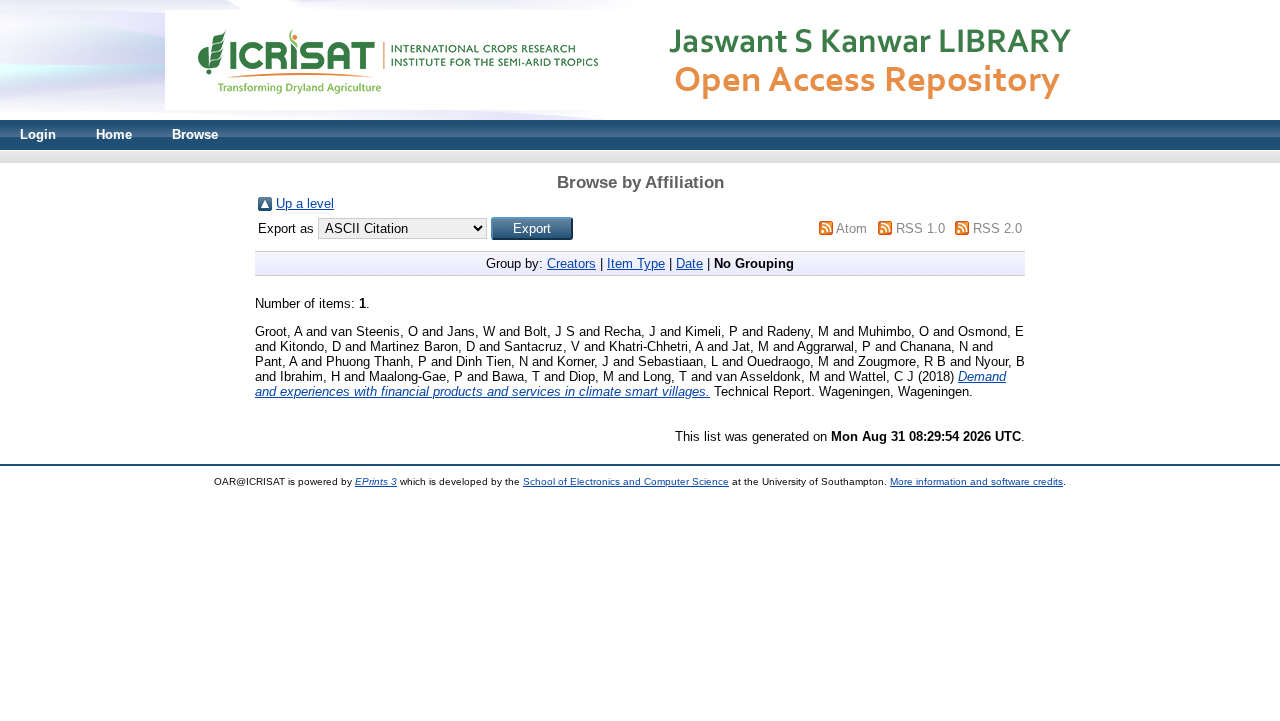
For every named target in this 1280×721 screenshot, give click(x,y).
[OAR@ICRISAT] (640, 115)
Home (114, 134)
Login (38, 134)
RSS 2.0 (997, 228)
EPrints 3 (376, 481)
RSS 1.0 (920, 228)
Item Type (636, 263)
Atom (851, 228)
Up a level (305, 203)
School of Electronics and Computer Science (626, 481)
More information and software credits (976, 481)
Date (689, 263)
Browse (195, 134)
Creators (571, 263)
